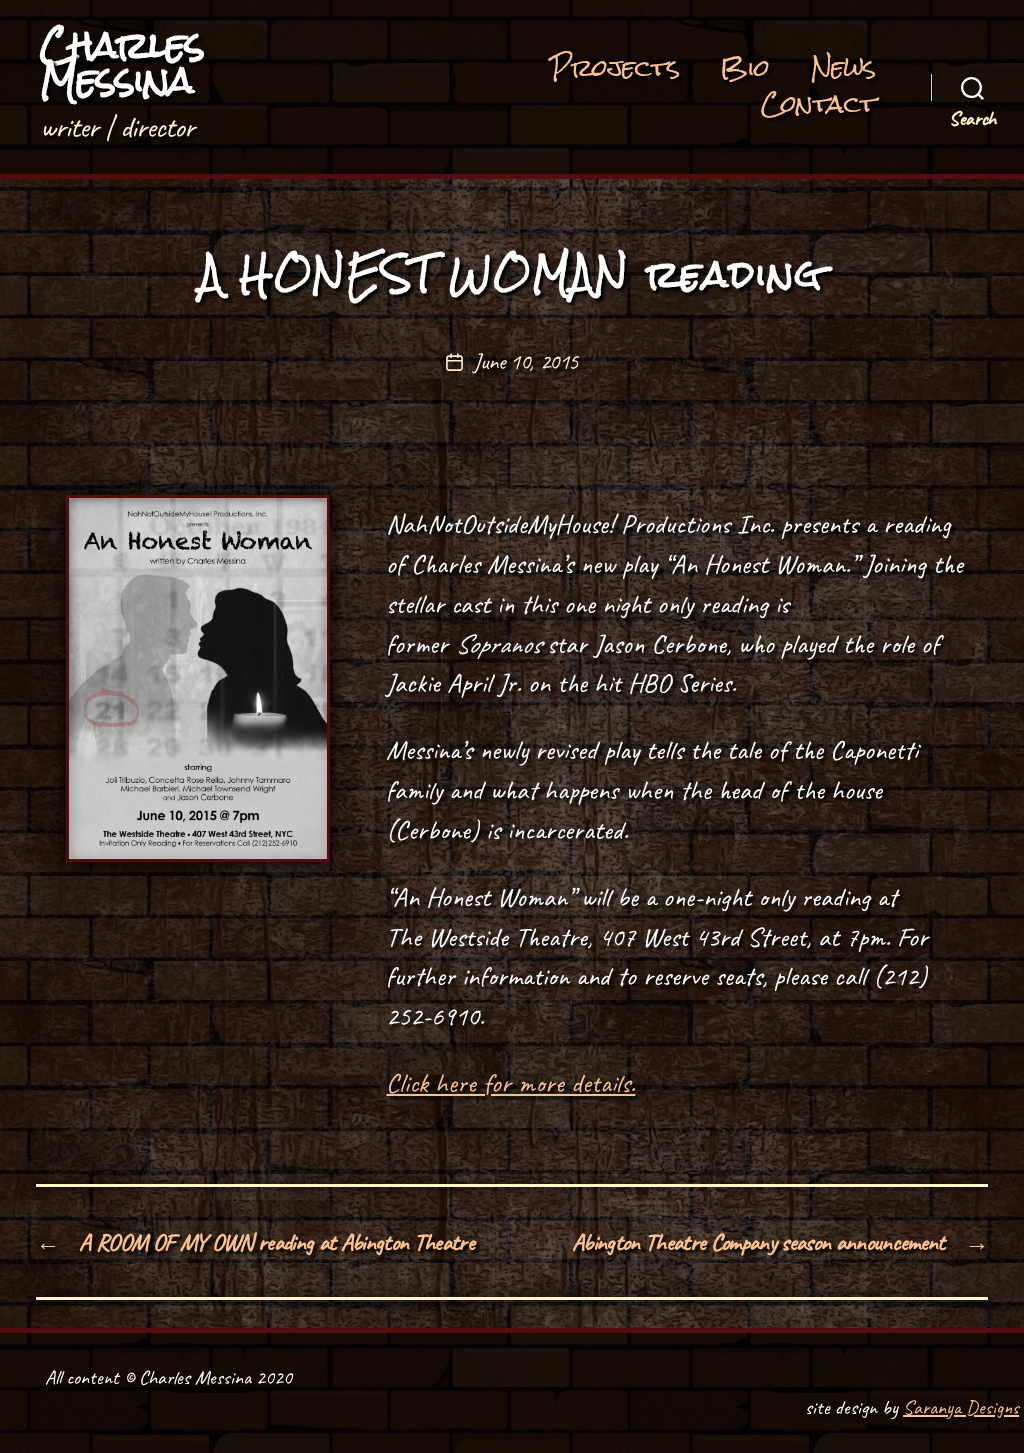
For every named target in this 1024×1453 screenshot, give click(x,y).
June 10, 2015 (525, 361)
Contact (818, 105)
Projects (614, 69)
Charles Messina (122, 63)
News (843, 69)
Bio (745, 69)
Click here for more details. (510, 1083)
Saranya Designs (961, 1407)
